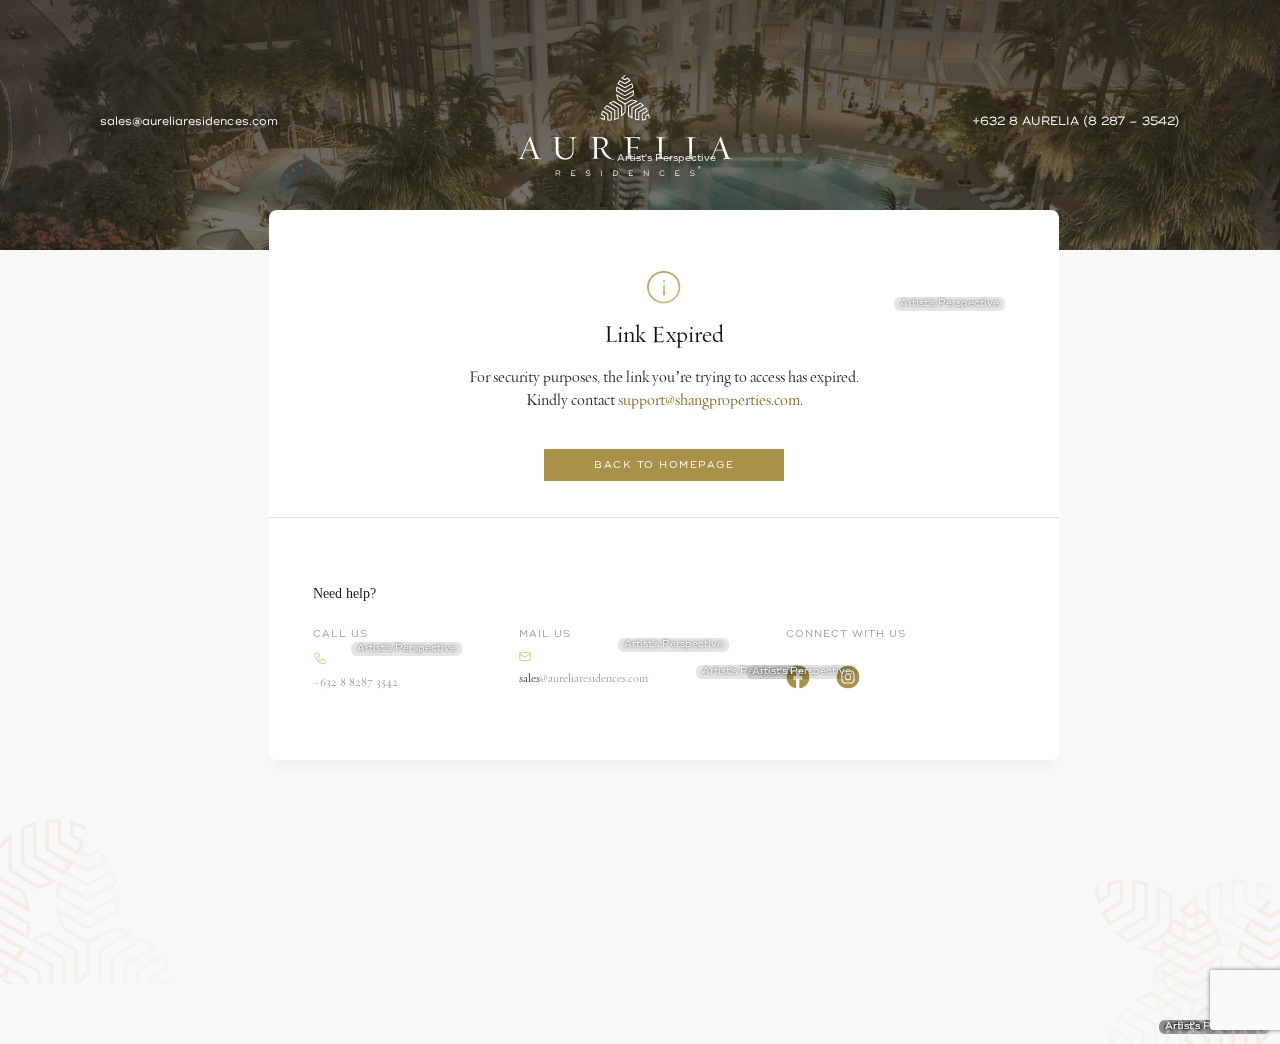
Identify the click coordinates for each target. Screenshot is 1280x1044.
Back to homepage (664, 465)
